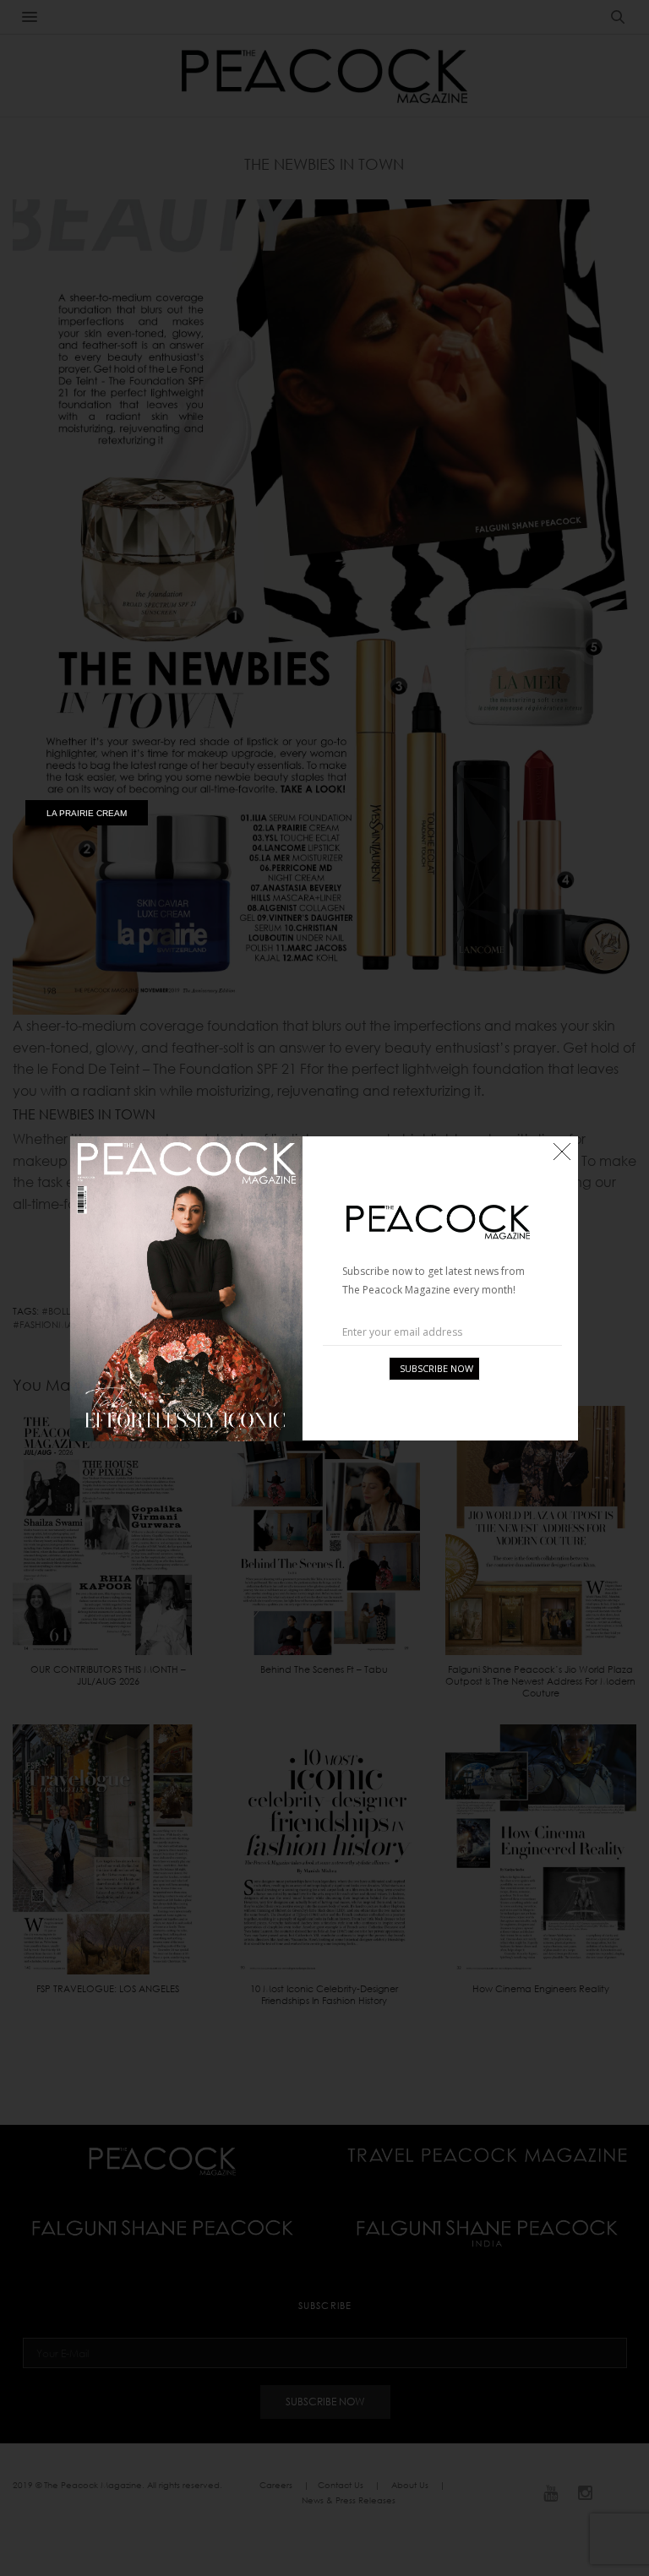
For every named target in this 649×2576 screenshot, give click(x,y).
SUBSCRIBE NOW (436, 1368)
